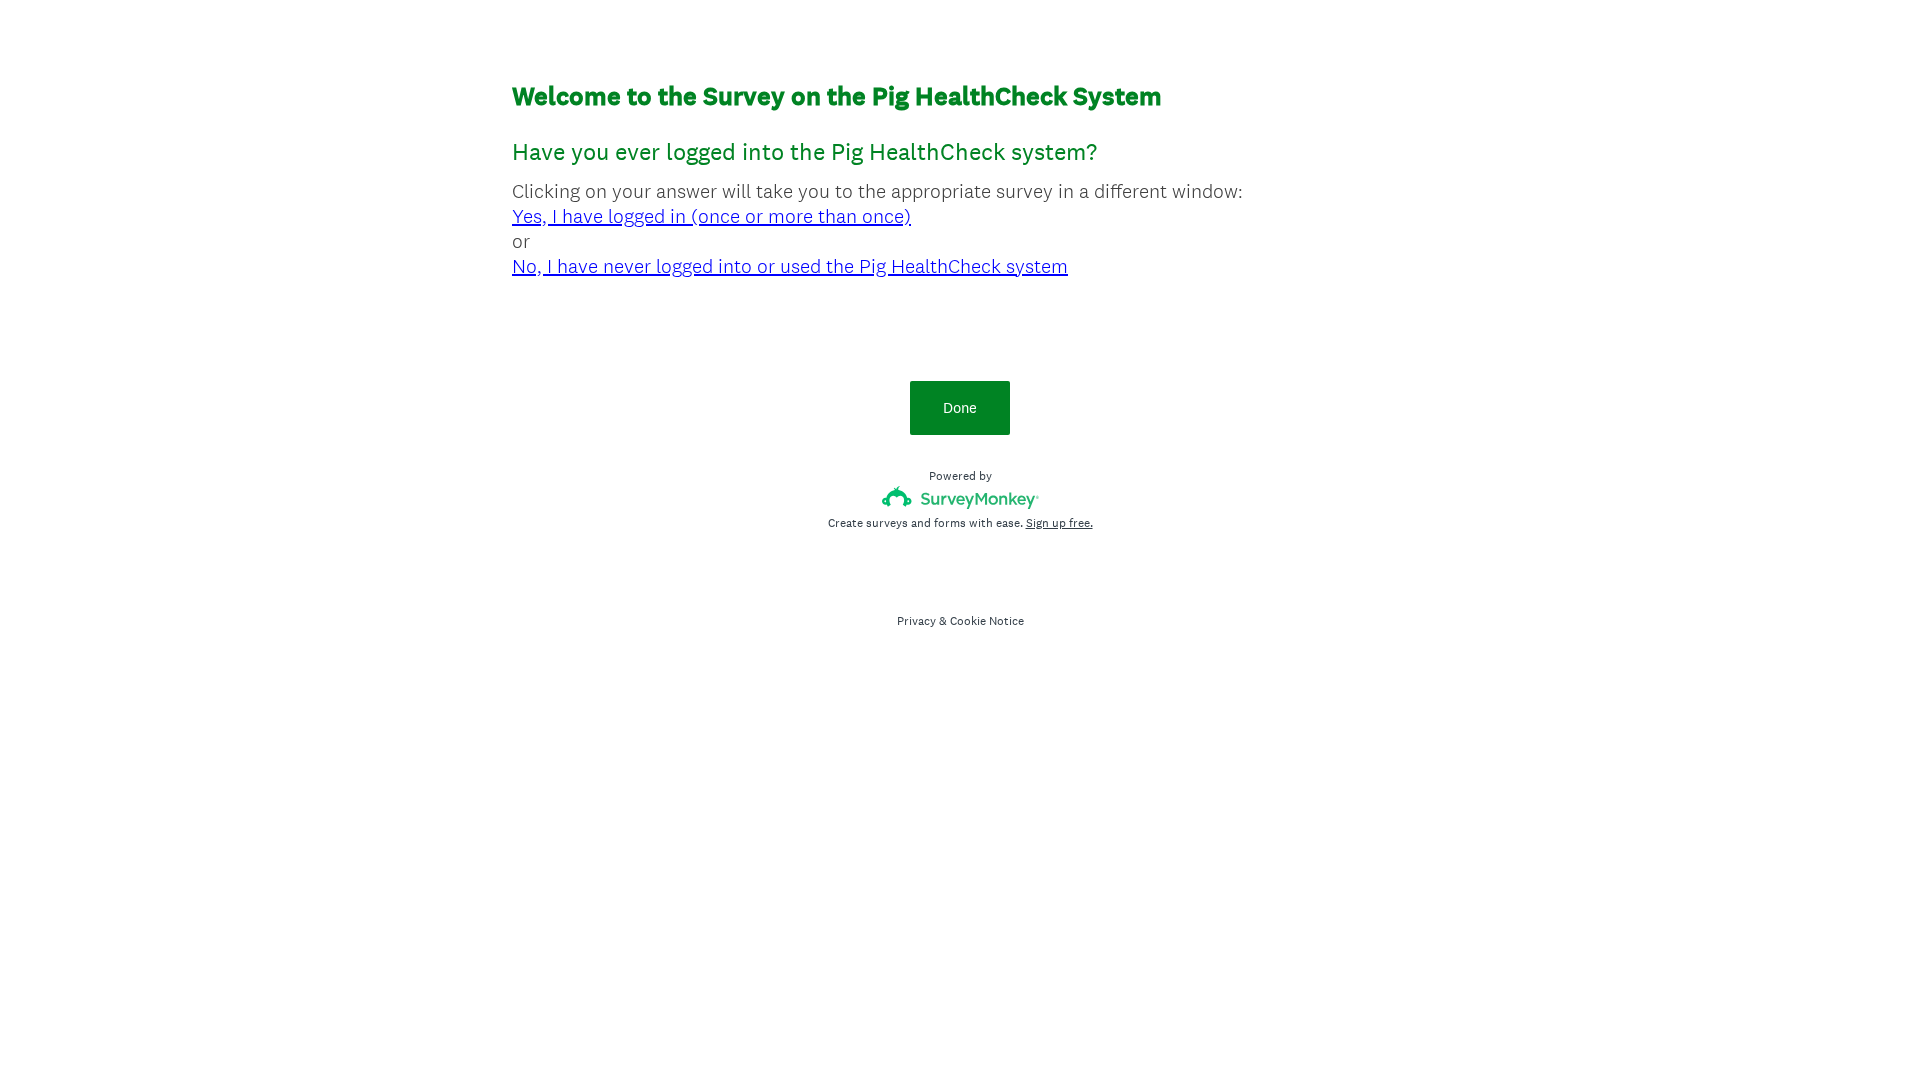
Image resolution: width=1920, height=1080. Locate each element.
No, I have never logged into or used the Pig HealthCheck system (790, 266)
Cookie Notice (987, 621)
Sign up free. (1059, 523)
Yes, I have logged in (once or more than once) (711, 216)
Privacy (916, 621)
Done (960, 407)
